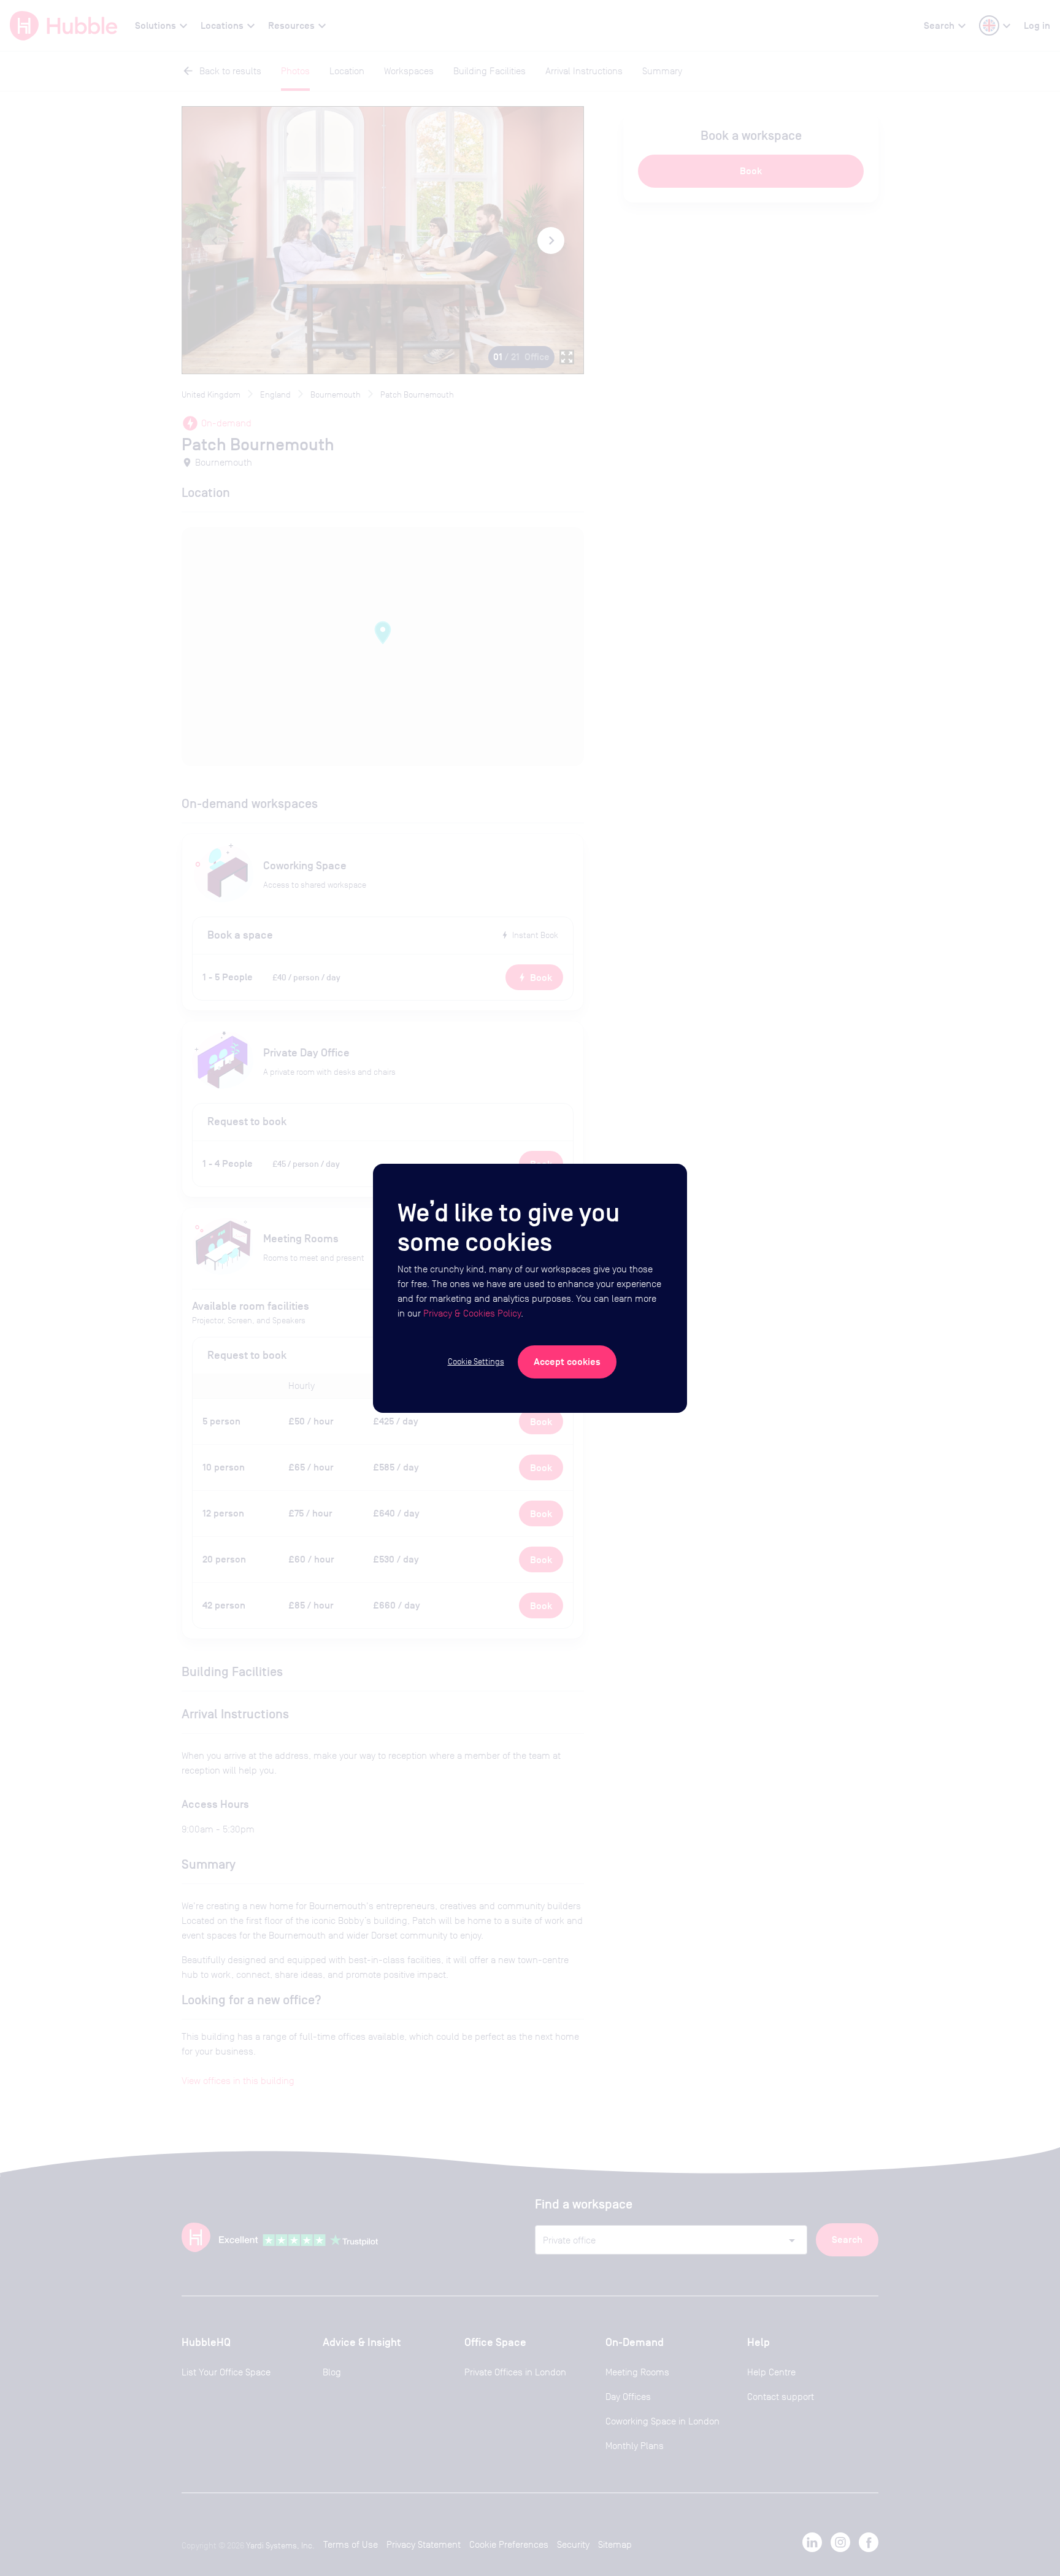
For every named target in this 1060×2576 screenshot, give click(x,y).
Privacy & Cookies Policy (472, 1313)
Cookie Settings (476, 1361)
